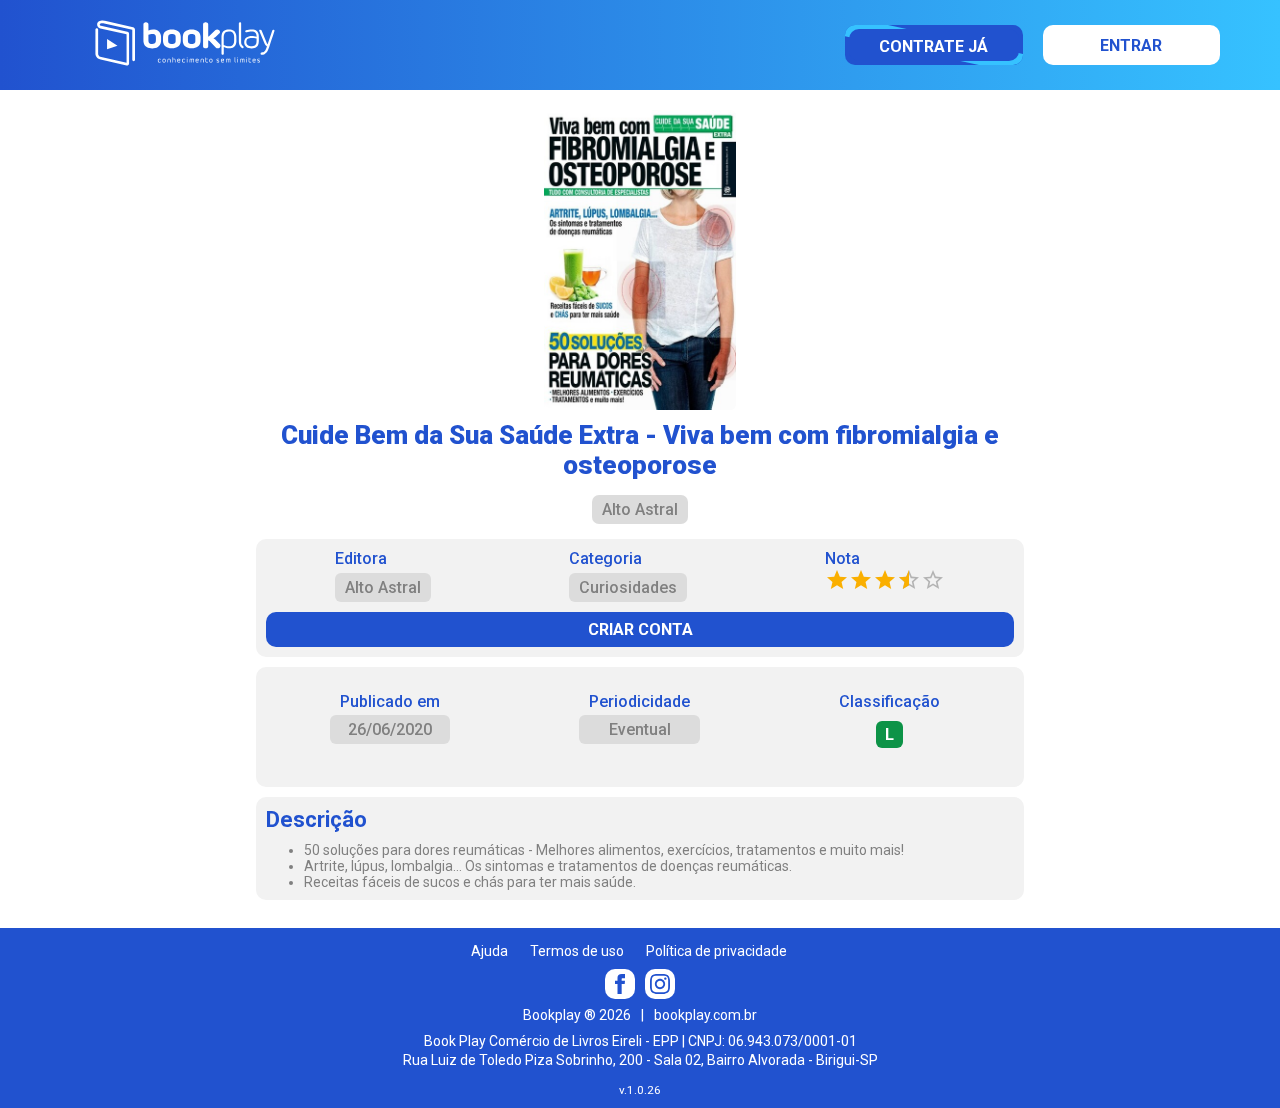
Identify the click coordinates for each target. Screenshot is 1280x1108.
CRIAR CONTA (640, 629)
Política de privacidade (716, 951)
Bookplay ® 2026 (577, 1015)
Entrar (1131, 45)
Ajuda (489, 951)
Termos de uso (577, 951)
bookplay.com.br (705, 1015)
